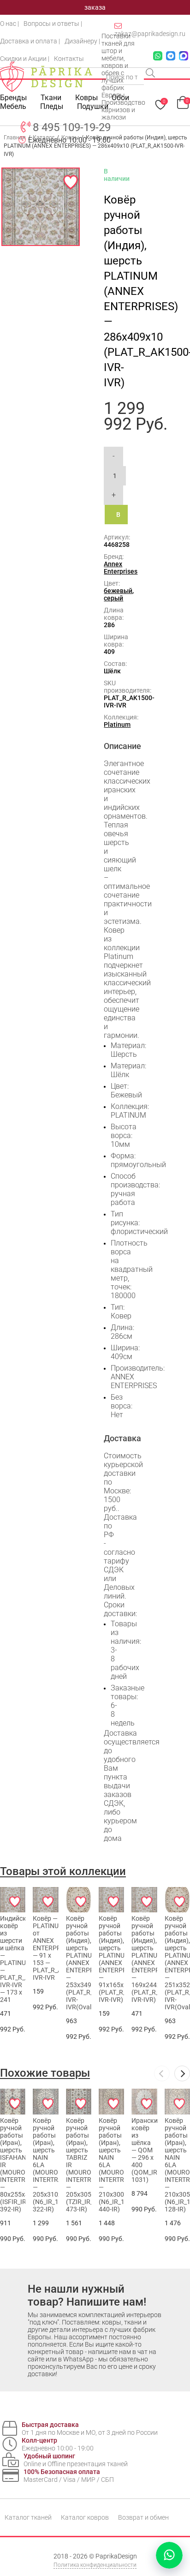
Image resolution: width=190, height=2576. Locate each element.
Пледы (52, 106)
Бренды (13, 98)
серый (113, 598)
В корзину (122, 518)
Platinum (117, 725)
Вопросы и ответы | (53, 24)
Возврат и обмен (143, 2517)
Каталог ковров (85, 2517)
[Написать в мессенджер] (169, 2555)
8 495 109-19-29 (72, 127)
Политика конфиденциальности (95, 2565)
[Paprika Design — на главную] (46, 77)
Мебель (13, 106)
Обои (120, 98)
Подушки (93, 106)
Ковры (86, 98)
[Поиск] (151, 74)
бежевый (118, 591)
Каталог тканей (28, 2517)
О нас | (9, 24)
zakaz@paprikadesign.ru (150, 34)
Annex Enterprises (121, 568)
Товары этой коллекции (63, 1871)
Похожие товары (45, 2073)
